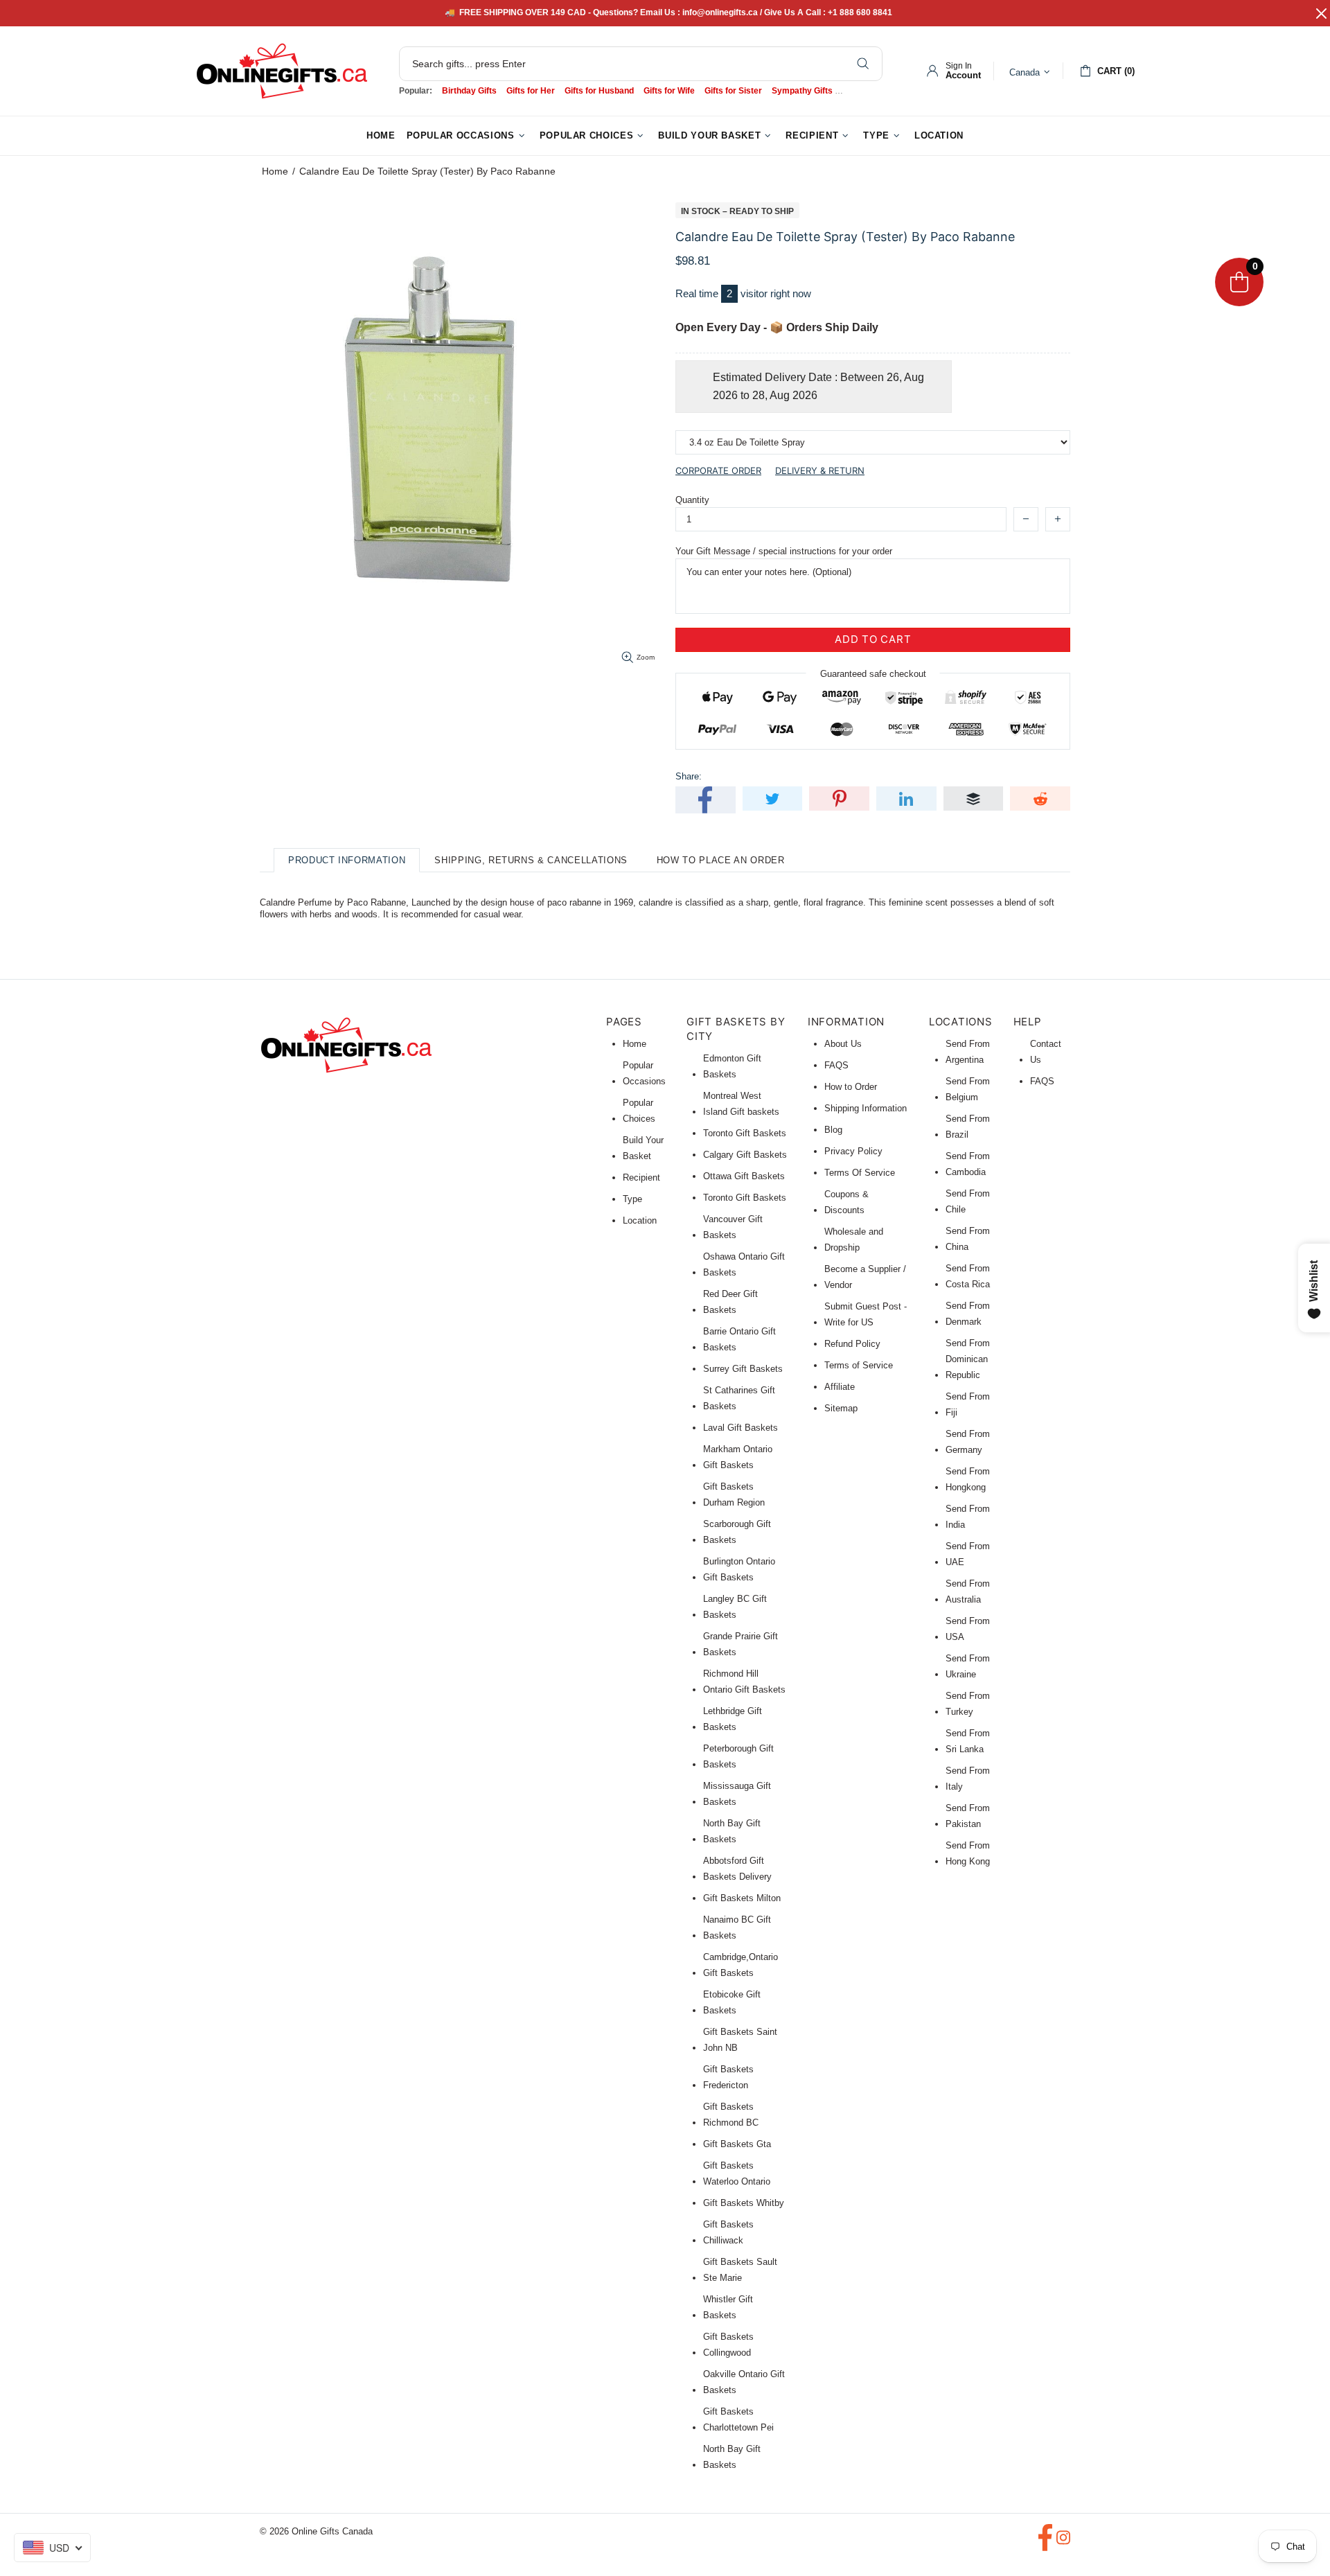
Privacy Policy (853, 1151)
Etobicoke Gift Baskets (732, 2002)
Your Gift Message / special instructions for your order (784, 551)
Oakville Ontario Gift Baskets (744, 2382)
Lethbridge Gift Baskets (733, 1719)
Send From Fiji (968, 1404)
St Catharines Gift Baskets (739, 1398)
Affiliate (840, 1387)
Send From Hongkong (968, 1479)
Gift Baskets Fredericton (728, 2077)
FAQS (836, 1065)
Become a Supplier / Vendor (865, 1277)
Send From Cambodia (968, 1164)
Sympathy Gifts (802, 91)
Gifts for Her (531, 91)
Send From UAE (968, 1554)
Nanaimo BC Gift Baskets (737, 1927)
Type (632, 1199)
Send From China (968, 1239)
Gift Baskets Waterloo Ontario (737, 2173)
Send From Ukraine (968, 1666)
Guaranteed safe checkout (873, 673)
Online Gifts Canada (282, 71)
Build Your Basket (643, 1148)
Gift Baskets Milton (742, 1898)
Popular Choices (639, 1111)
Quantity (692, 500)
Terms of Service (859, 1365)
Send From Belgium (968, 1089)
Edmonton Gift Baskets (732, 1066)
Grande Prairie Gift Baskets (741, 1644)
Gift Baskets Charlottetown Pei (738, 2419)
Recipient (641, 1177)
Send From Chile (968, 1201)
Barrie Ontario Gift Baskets (739, 1339)
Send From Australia (968, 1591)
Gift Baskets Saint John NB (740, 2040)
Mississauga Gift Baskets (737, 1794)
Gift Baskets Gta (737, 2144)
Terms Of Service (860, 1173)
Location (640, 1220)
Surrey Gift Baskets (743, 1369)
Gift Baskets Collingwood (728, 2345)
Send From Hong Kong (968, 1853)
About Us (843, 1044)
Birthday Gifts (469, 91)
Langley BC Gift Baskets (735, 1607)
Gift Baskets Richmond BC (731, 2115)
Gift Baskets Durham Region (734, 1494)
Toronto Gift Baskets (745, 1133)
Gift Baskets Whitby (744, 2203)
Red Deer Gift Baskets (730, 1302)
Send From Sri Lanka (968, 1741)
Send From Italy (968, 1779)
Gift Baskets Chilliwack (728, 2232)
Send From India (968, 1517)
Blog (833, 1130)
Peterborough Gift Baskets (738, 1756)
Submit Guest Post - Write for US (866, 1314)
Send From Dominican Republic (968, 1359)
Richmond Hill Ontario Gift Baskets (744, 1682)
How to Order (851, 1087)
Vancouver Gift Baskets (733, 1227)
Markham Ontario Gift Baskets (738, 1457)
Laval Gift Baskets (741, 1428)
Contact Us (1046, 1052)
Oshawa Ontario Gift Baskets (744, 1264)
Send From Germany (968, 1442)
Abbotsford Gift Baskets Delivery (737, 1869)
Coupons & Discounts (846, 1202)
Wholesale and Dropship (854, 1240)
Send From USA (968, 1629)
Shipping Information (866, 1108)
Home (275, 171)
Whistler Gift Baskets (728, 2307)
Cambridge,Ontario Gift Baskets (741, 1965)
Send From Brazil (968, 1127)
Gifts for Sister (733, 91)
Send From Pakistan (968, 1816)
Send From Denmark (968, 1314)
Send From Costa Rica (968, 1276)
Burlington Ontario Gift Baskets (739, 1569)
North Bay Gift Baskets (732, 1831)
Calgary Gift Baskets (745, 1155)
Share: (689, 776)
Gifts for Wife (669, 91)
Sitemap (841, 1408)
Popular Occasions (644, 1073)
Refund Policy (852, 1344)
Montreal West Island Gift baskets (741, 1104)
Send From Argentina (968, 1052)
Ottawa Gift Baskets (744, 1176)
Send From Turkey (968, 1704)
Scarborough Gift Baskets (737, 1532)
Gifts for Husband (599, 91)
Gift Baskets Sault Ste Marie (740, 2270)
